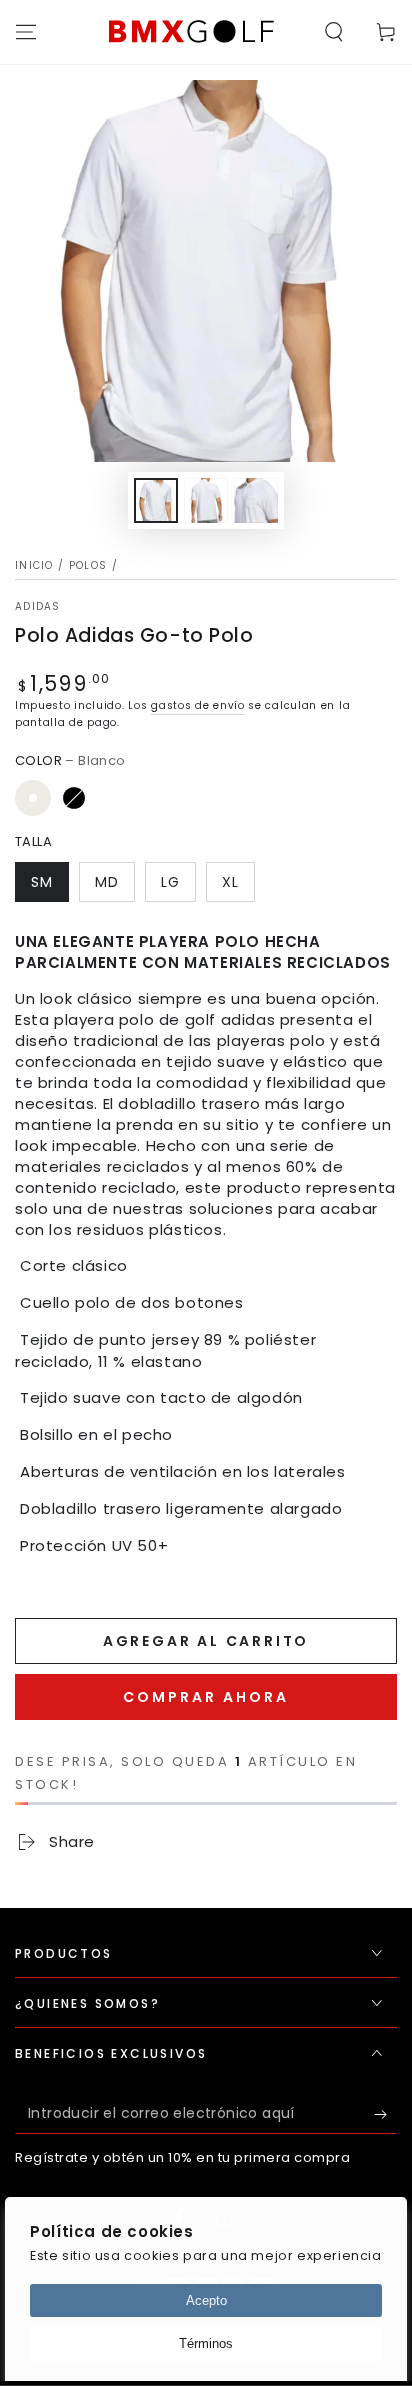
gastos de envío (198, 705)
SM (42, 882)
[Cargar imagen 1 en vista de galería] (156, 500)
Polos (88, 565)
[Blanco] (33, 798)
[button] (334, 32)
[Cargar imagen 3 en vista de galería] (256, 500)
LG (170, 882)
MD (107, 882)
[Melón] (115, 798)
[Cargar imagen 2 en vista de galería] (206, 500)
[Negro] (74, 798)
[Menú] (26, 32)
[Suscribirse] (385, 2114)
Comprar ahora (206, 1697)
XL (230, 882)
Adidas (38, 607)
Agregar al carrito (206, 1641)
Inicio (34, 565)
